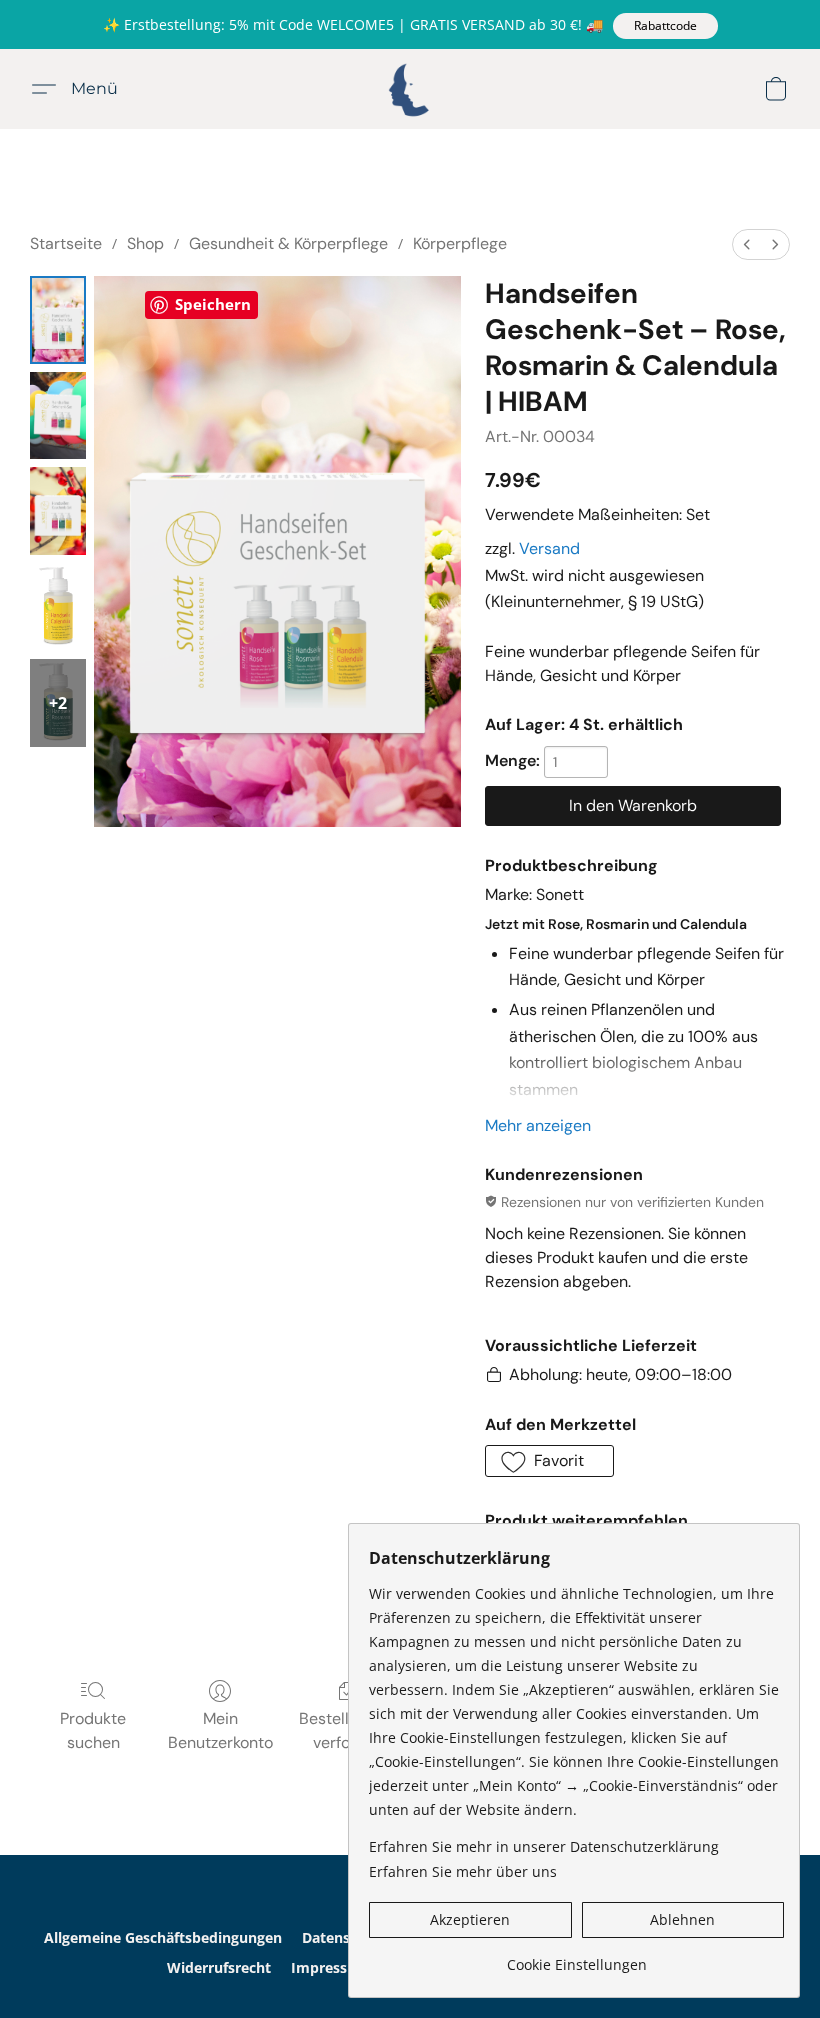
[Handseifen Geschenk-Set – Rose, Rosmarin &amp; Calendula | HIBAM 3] (58, 607)
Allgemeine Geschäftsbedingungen (163, 1937)
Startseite (66, 243)
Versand (549, 548)
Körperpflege (460, 243)
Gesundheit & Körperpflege (288, 243)
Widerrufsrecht (219, 1967)
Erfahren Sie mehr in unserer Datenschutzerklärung (544, 1846)
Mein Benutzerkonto (220, 1730)
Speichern (213, 304)
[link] (576, 1957)
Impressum (330, 1967)
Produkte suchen (93, 1730)
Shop (145, 243)
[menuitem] (747, 244)
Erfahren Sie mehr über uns (463, 1871)
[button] (665, 26)
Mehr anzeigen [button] (538, 1125)
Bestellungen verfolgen (346, 1730)
